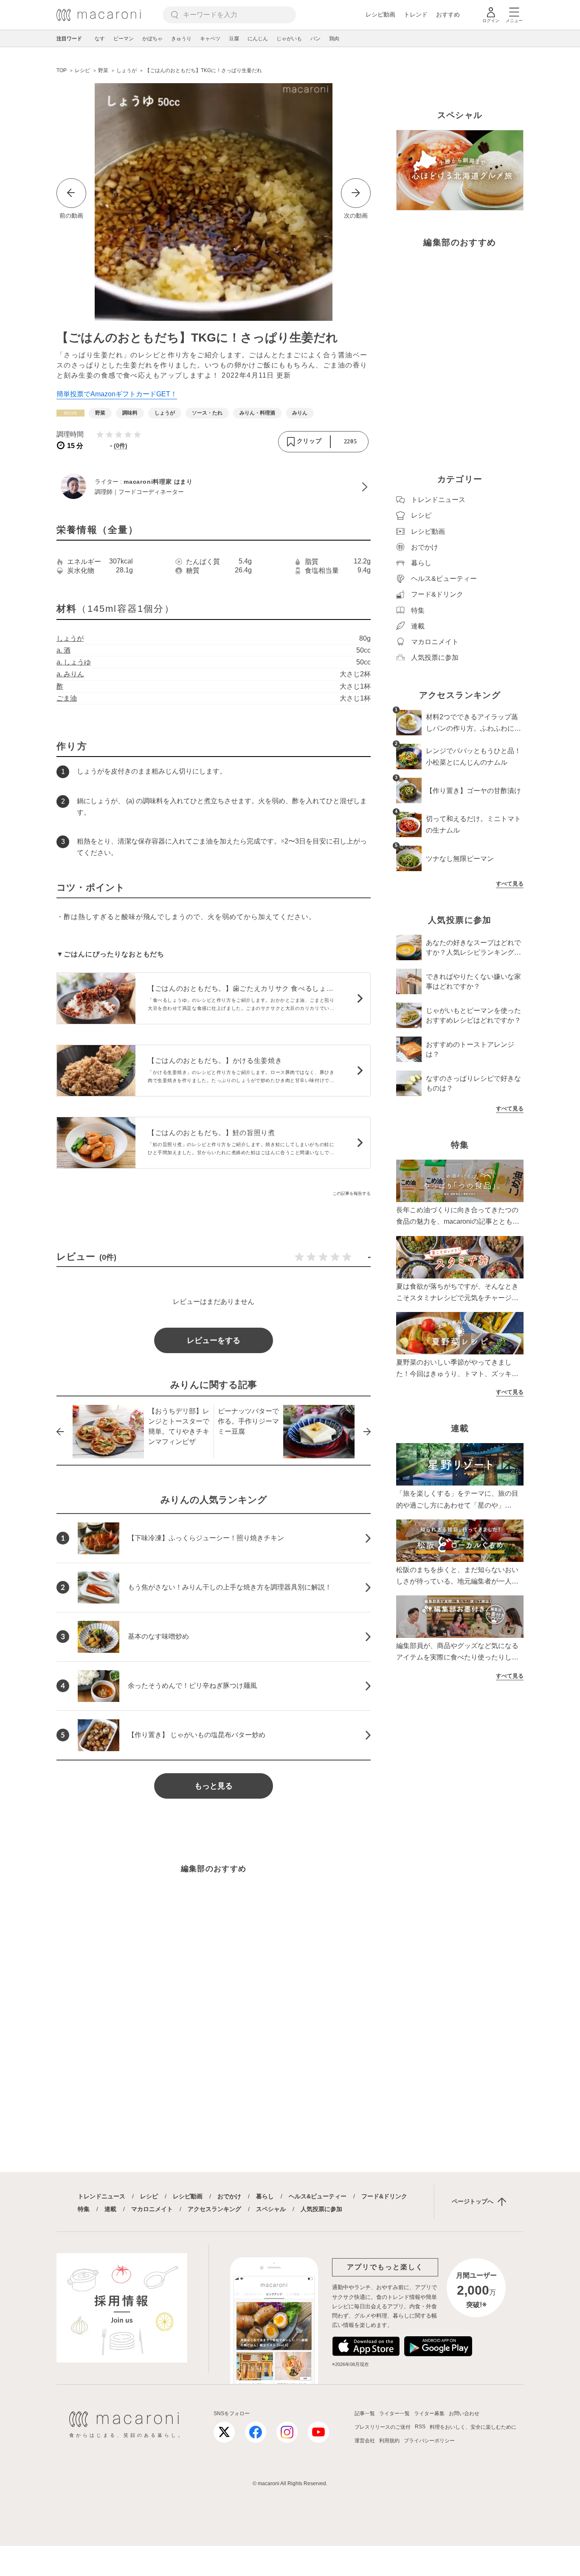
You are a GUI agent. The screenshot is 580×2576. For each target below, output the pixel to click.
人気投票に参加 (321, 2209)
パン (315, 39)
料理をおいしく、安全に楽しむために (473, 2427)
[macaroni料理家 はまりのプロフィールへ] (214, 487)
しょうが (70, 638)
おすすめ (448, 14)
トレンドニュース (101, 2196)
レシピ (149, 2196)
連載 (110, 2209)
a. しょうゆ (74, 662)
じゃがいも (289, 39)
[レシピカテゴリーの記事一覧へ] (70, 413)
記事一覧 (365, 2413)
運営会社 (365, 2441)
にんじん (258, 39)
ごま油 (67, 698)
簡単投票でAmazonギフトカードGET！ (117, 394)
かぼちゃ (152, 39)
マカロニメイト (152, 2209)
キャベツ (210, 39)
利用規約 (389, 2441)
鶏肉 (334, 39)
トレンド (416, 14)
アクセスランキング (214, 2209)
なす (100, 39)
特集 (84, 2209)
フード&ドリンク (384, 2196)
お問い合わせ (464, 2413)
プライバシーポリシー (429, 2441)
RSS (420, 2427)
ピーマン (124, 39)
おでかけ (229, 2196)
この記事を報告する (352, 1193)
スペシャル (271, 2209)
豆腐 (234, 39)
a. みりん (70, 674)
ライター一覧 (394, 2413)
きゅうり (181, 39)
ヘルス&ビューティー (318, 2196)
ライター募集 (429, 2413)
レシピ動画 (380, 14)
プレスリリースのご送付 (383, 2427)
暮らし (265, 2196)
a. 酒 (63, 650)
